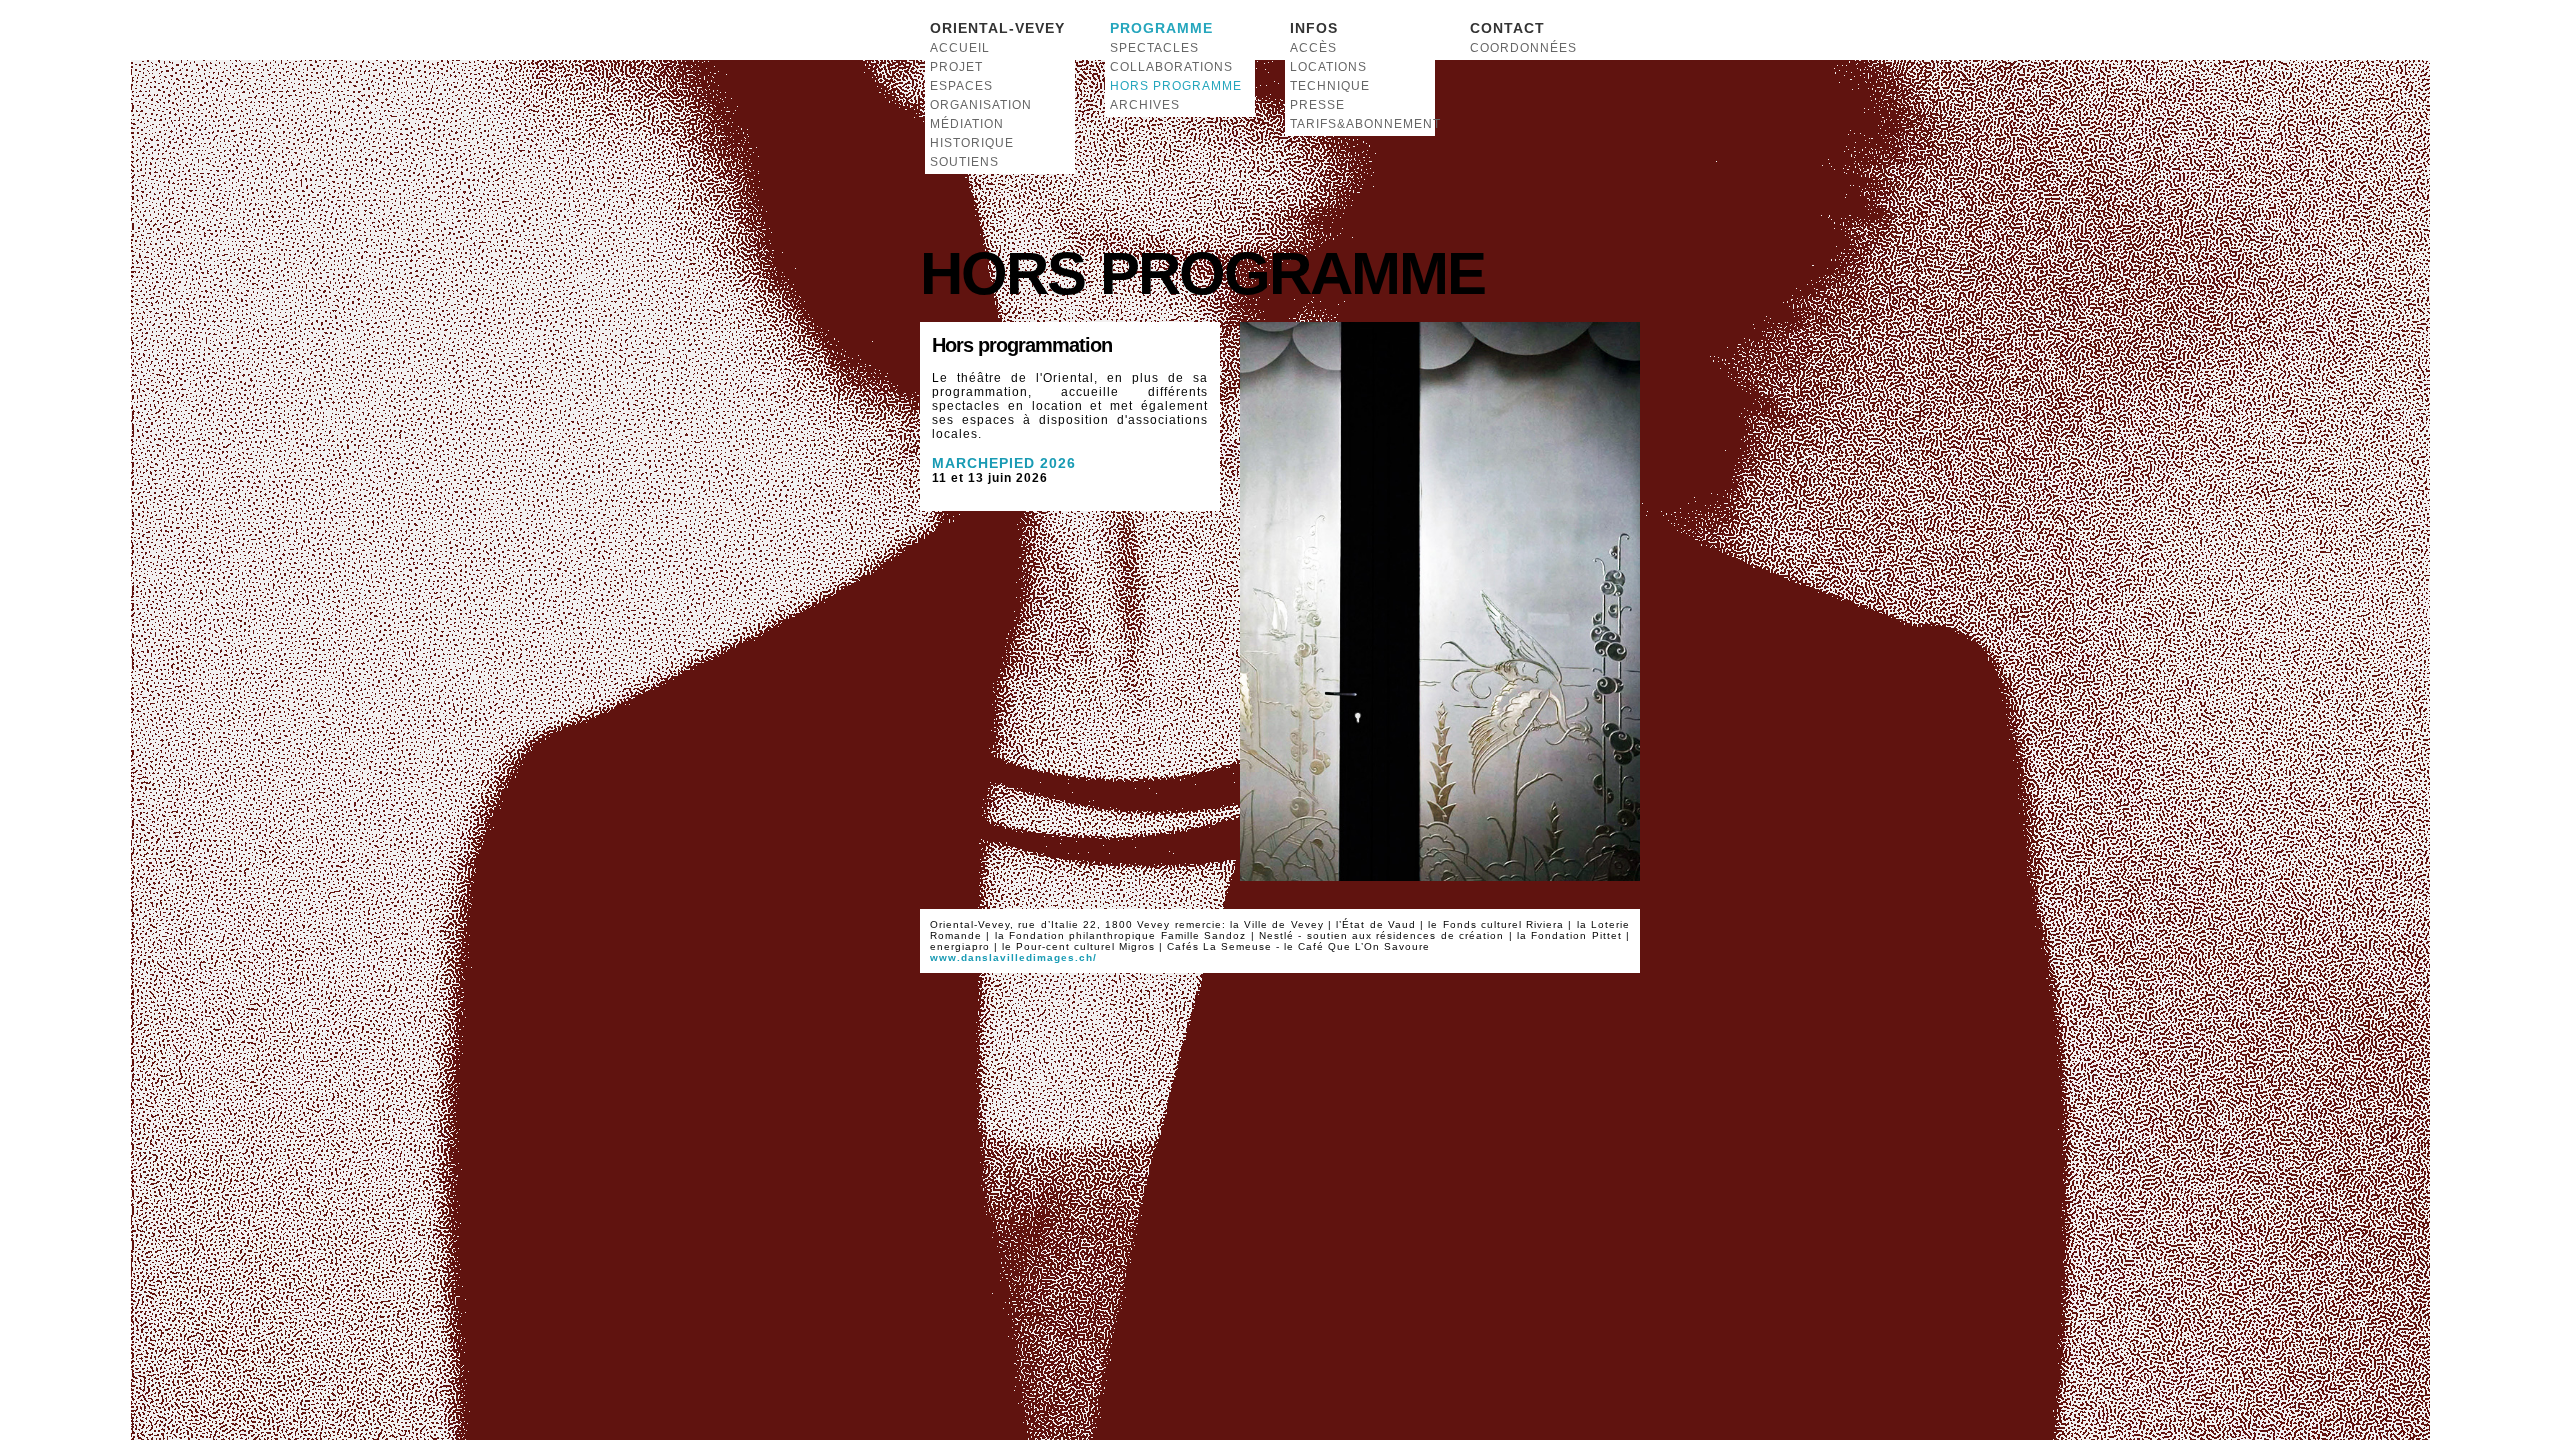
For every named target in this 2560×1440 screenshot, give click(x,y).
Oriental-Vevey (997, 28)
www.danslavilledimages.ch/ (1013, 957)
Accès (1313, 48)
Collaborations (1171, 67)
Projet (956, 67)
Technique (1330, 86)
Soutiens (964, 162)
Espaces (961, 86)
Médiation (967, 124)
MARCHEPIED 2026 (1004, 463)
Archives (1145, 105)
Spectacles (1154, 48)
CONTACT (1507, 28)
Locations (1328, 67)
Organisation (981, 105)
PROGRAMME (1161, 28)
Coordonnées (1523, 48)
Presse (1317, 105)
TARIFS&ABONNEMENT (1360, 124)
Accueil (960, 48)
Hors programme (1176, 86)
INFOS (1314, 28)
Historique (972, 143)
